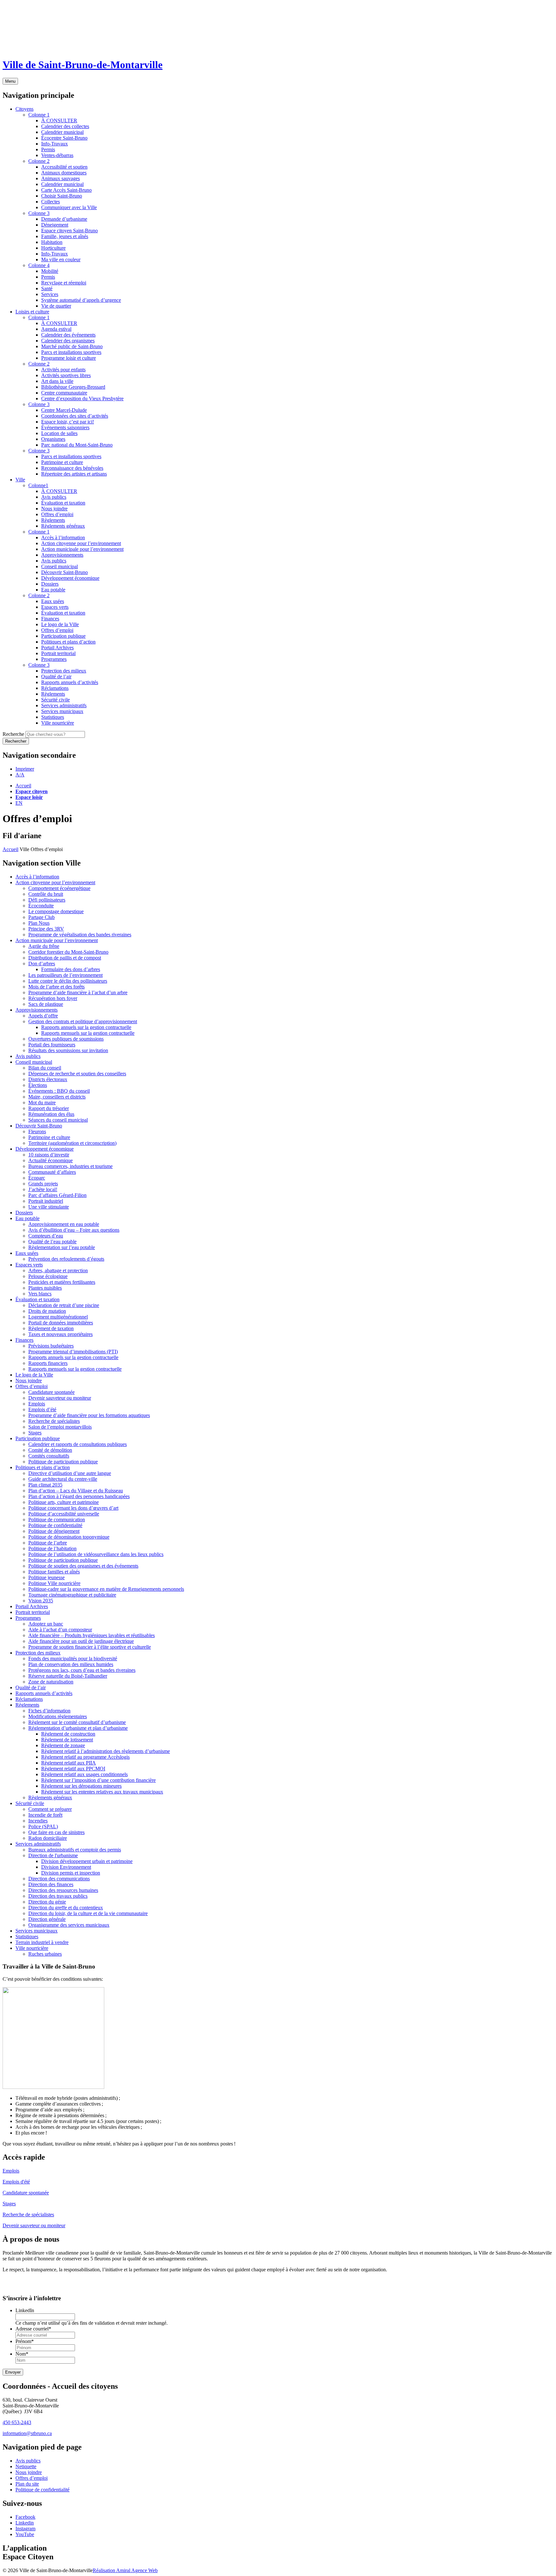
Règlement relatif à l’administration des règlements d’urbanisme (106, 1751)
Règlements (27, 1705)
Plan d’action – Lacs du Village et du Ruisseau (76, 1491)
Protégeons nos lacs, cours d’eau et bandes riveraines (82, 1670)
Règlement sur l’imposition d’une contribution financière (98, 1780)
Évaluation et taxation (37, 1299)
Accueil (23, 786)
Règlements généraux (50, 1798)
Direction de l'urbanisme (53, 1855)
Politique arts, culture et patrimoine (64, 1502)
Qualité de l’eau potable (52, 1242)
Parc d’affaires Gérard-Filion (57, 1195)
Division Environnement (66, 1867)
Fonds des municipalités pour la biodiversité (73, 1659)
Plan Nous (39, 923)
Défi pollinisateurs (47, 900)
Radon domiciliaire (48, 1838)
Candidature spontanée (51, 1392)
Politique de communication (57, 1520)
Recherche (13, 734)
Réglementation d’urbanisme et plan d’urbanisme (78, 1728)
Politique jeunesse (46, 1577)
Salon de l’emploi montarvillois (60, 1427)
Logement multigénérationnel (58, 1317)
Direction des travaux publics (58, 1896)
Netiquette (26, 2466)
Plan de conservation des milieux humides (71, 1664)
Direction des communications (59, 1879)
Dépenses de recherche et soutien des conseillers (77, 1074)
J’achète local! (43, 1189)
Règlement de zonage (63, 1745)
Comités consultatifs (49, 1456)
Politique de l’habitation (52, 1548)
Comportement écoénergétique (59, 888)
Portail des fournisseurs (52, 1045)
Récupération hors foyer (53, 998)
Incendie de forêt (45, 1815)
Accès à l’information (37, 877)
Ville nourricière (32, 1948)
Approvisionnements (37, 1010)
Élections (38, 1085)
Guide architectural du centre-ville (63, 1479)
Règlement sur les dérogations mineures (81, 1786)
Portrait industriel (46, 1201)
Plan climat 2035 (45, 1485)
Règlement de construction (68, 1734)
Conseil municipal (34, 1062)
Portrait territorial (33, 1612)
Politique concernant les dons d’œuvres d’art (73, 1508)
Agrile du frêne (44, 946)
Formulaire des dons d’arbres (71, 969)
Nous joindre (29, 1381)
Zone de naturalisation (51, 1682)
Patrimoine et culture (49, 1137)
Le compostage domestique (56, 911)
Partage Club (42, 917)
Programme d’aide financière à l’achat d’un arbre (78, 992)
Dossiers (24, 1213)
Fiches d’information (49, 1711)
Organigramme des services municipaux (69, 1925)
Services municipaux (37, 1931)
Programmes (28, 1618)
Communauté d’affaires (52, 1172)
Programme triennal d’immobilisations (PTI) (73, 1352)
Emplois (37, 1404)
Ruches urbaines (45, 1954)
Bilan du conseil (45, 1068)
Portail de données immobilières (61, 1323)
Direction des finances (51, 1884)
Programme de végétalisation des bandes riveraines (80, 935)
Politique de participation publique (63, 1462)
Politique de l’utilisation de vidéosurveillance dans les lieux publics (96, 1554)
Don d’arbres (42, 964)
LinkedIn (25, 2311)
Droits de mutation (47, 1311)
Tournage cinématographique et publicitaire (72, 1595)
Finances (24, 1340)
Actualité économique (51, 1160)
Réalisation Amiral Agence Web (125, 2570)
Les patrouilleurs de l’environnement (65, 975)
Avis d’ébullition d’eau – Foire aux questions (74, 1230)
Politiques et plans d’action (43, 1467)
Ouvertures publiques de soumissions (66, 1039)
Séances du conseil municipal (58, 1120)
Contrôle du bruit (46, 894)
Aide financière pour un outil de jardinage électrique (81, 1641)
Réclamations (29, 1699)
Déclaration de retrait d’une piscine (64, 1305)
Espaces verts (29, 1265)
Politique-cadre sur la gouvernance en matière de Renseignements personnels (106, 1589)
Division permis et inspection (71, 1873)
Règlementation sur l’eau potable (62, 1247)
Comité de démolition (50, 1450)
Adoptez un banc (46, 1624)
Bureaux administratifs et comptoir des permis (75, 1850)
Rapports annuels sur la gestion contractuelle (86, 1027)
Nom (22, 2354)
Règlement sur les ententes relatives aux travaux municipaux (102, 1792)
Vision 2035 (41, 1601)
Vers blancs (40, 1294)
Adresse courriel (33, 2329)
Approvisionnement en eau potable (64, 1224)
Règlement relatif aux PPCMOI (73, 1769)
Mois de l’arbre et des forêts (56, 987)
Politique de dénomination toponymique (69, 1537)
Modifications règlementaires (58, 1716)
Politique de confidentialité (55, 1525)
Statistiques (27, 1937)
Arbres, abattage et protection (58, 1270)
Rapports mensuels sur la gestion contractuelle (88, 1033)
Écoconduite (41, 906)
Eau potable (28, 1218)
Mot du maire (42, 1103)
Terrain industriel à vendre (42, 1942)
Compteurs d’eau (46, 1236)
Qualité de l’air (31, 1687)
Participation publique (38, 1438)
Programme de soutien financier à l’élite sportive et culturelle (90, 1647)
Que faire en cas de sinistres (56, 1832)
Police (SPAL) (43, 1826)
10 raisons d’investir (49, 1155)
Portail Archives (32, 1606)
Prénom (25, 2342)
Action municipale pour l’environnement (57, 940)
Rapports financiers (48, 1363)
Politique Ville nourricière (54, 1583)
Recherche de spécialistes (54, 1421)
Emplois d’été (42, 1409)
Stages (35, 1433)
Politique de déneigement (54, 1531)
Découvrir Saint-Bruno (39, 1126)
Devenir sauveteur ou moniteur (60, 1398)
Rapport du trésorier (49, 1108)
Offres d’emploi (32, 1386)
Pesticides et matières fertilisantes (62, 1282)
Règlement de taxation (51, 1328)
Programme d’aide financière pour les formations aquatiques (89, 1415)
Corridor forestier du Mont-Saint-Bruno (68, 952)
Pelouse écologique (48, 1276)
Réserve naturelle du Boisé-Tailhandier (68, 1676)
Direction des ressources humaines (63, 1890)
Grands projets (43, 1184)
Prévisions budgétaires (51, 1346)
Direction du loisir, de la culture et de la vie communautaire (88, 1913)
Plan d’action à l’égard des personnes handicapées (79, 1496)
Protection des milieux (38, 1653)
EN (19, 803)
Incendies (38, 1821)
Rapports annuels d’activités (44, 1693)
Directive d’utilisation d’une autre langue (70, 1473)
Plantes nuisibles (45, 1288)
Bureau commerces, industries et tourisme (70, 1166)
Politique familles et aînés (54, 1572)
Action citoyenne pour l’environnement (55, 882)
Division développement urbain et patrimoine (87, 1861)
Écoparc (37, 1178)
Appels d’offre (43, 1016)
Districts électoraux (48, 1079)
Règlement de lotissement (67, 1740)
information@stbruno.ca (27, 2433)
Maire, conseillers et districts (57, 1097)
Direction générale (47, 1919)
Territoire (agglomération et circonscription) (72, 1143)
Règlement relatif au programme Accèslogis (85, 1757)
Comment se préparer (50, 1809)
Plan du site (27, 2484)
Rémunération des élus (51, 1114)
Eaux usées (27, 1253)
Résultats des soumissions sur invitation (68, 1050)
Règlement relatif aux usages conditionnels (84, 1774)
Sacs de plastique (46, 1004)
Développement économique (45, 1149)
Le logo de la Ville (34, 1375)
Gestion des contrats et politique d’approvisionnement (83, 1021)
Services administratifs (38, 1844)
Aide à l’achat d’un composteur (60, 1630)
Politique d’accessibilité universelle (64, 1514)
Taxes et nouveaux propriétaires (60, 1334)
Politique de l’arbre (48, 1543)
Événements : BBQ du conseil (59, 1091)
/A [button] (20, 775)
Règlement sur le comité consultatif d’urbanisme (77, 1722)
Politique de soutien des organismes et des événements (83, 1566)
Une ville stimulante (49, 1207)
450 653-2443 (17, 2422)
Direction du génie (47, 1902)
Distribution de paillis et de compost (65, 958)
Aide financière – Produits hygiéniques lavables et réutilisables (92, 1635)
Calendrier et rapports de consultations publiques (78, 1444)
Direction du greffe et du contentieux (66, 1908)
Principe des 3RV (46, 929)
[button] (25, 769)
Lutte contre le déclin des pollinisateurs (68, 981)
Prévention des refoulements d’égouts (66, 1259)
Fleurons (37, 1131)
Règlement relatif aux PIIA (69, 1763)
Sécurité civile (30, 1803)
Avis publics (28, 1056)
